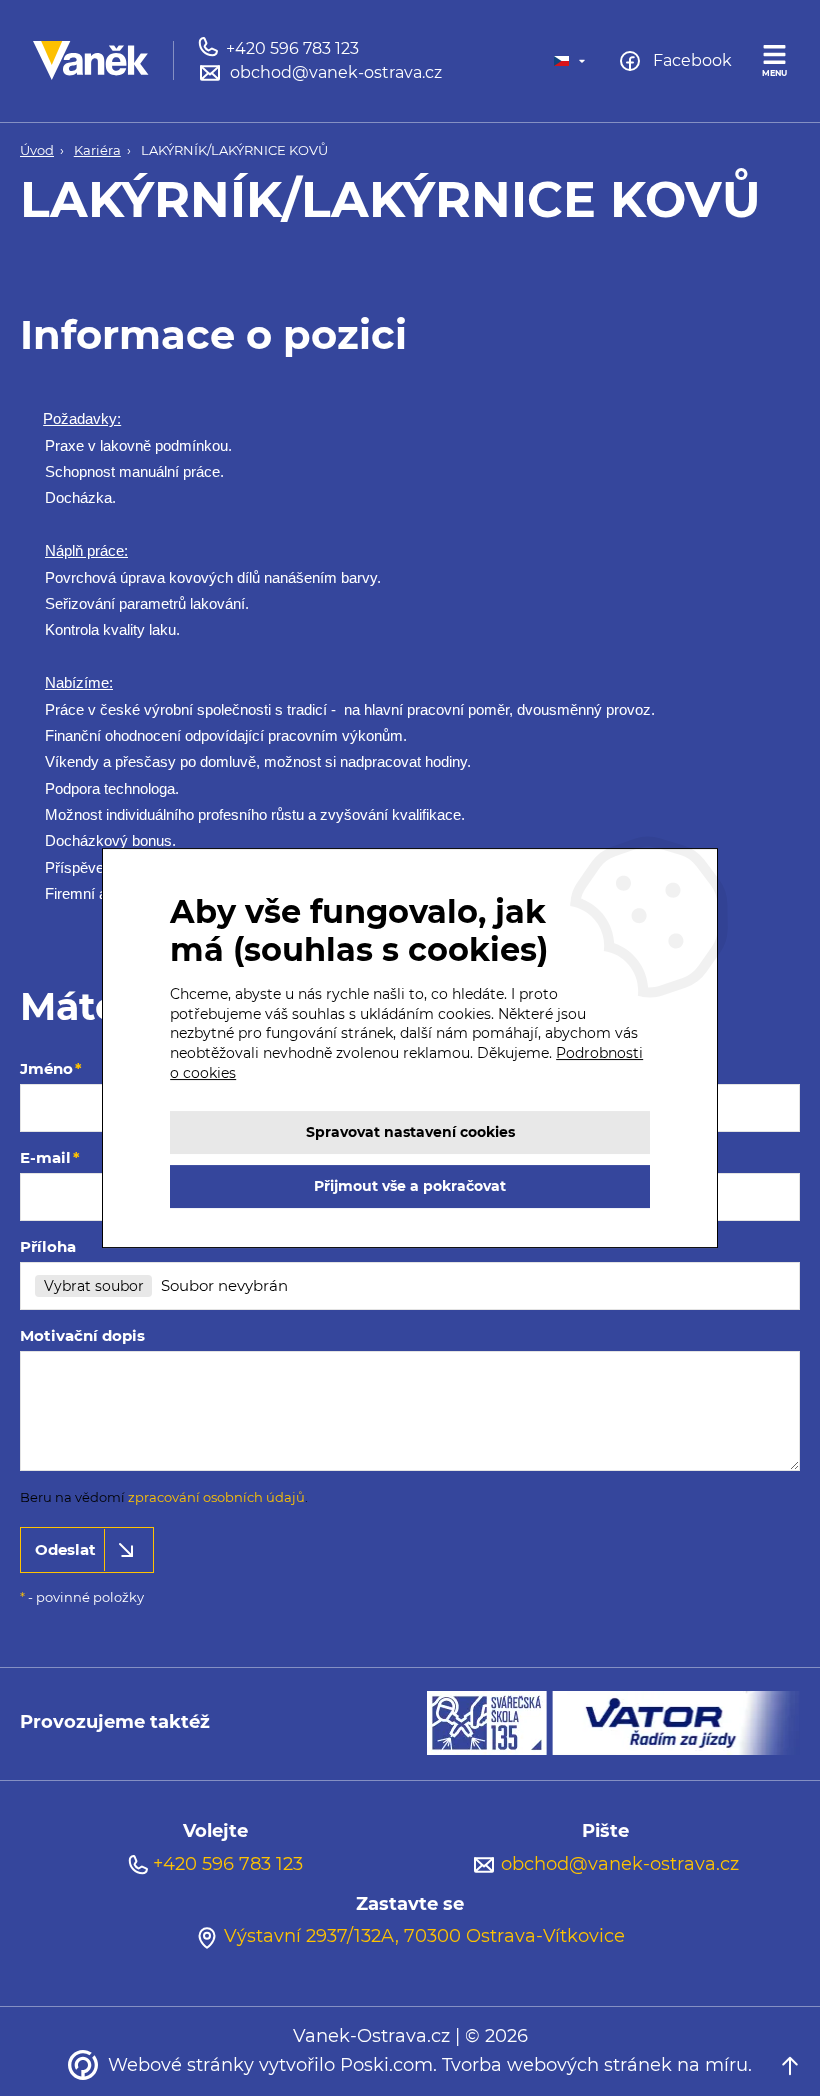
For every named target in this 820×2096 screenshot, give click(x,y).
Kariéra (97, 150)
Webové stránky (181, 2065)
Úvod (37, 150)
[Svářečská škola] (489, 1721)
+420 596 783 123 (228, 1864)
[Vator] (676, 1721)
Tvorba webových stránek (557, 2065)
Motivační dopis (82, 1335)
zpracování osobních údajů (216, 1497)
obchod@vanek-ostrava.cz (620, 1864)
